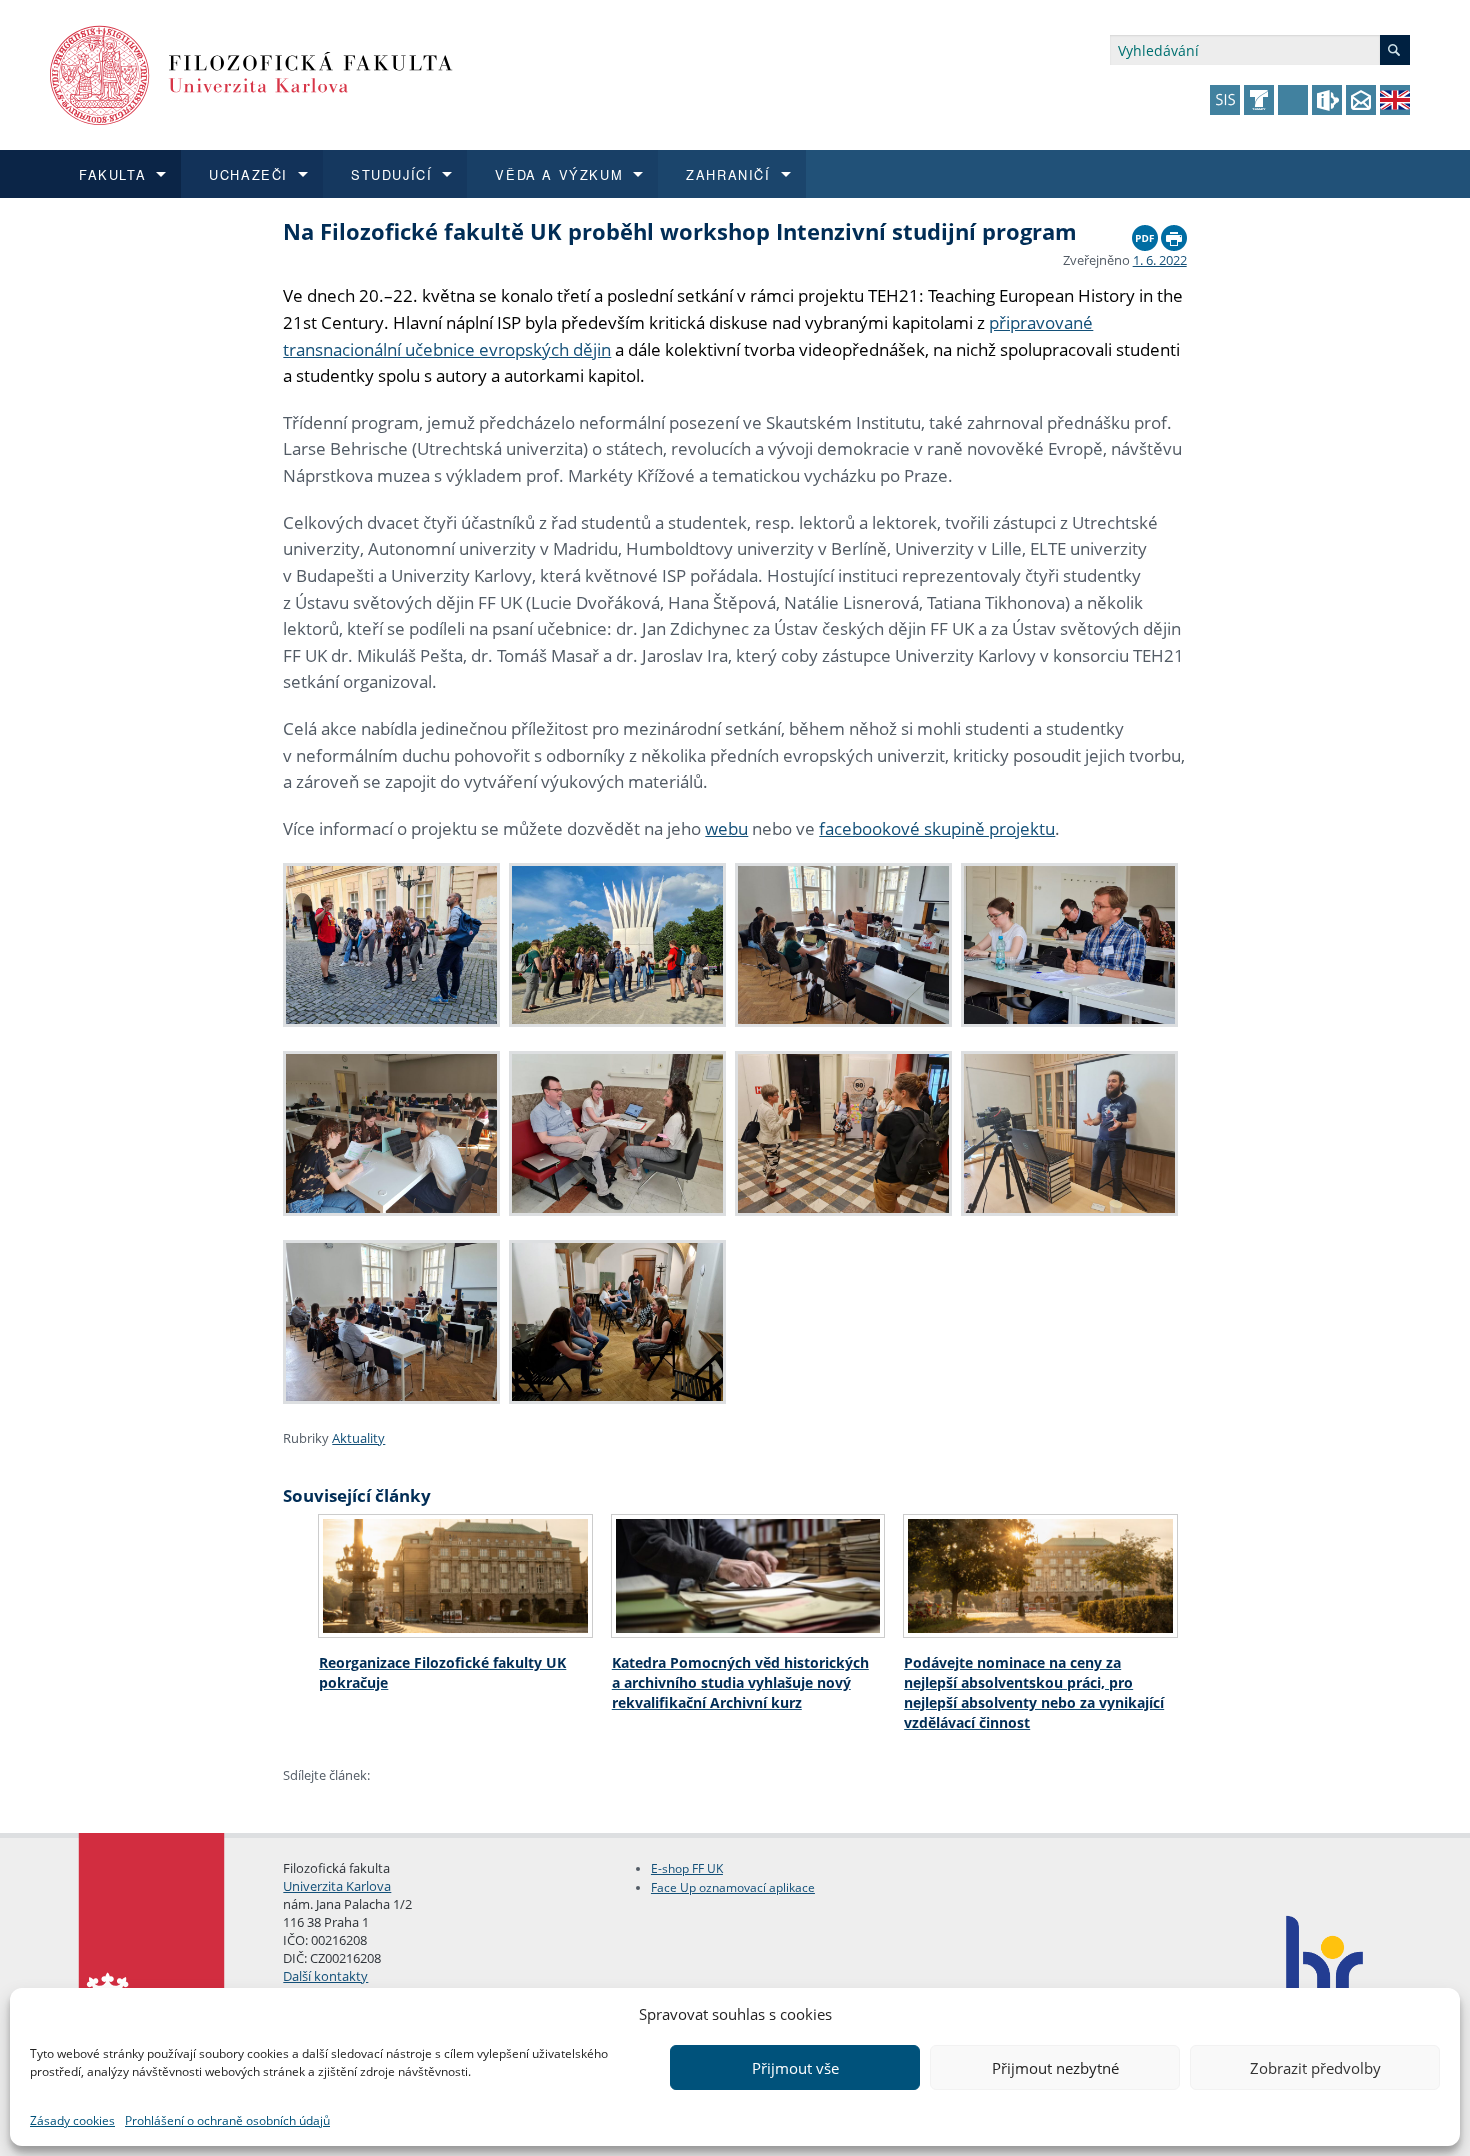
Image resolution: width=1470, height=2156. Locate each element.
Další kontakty (325, 1976)
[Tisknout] (1174, 233)
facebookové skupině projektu (937, 828)
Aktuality (358, 1438)
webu (726, 828)
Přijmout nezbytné (1055, 2068)
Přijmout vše (795, 2068)
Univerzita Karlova (337, 1886)
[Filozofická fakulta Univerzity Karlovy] (251, 73)
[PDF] (1145, 233)
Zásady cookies (72, 2120)
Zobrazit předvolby (1315, 2068)
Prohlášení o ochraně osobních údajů (227, 2120)
